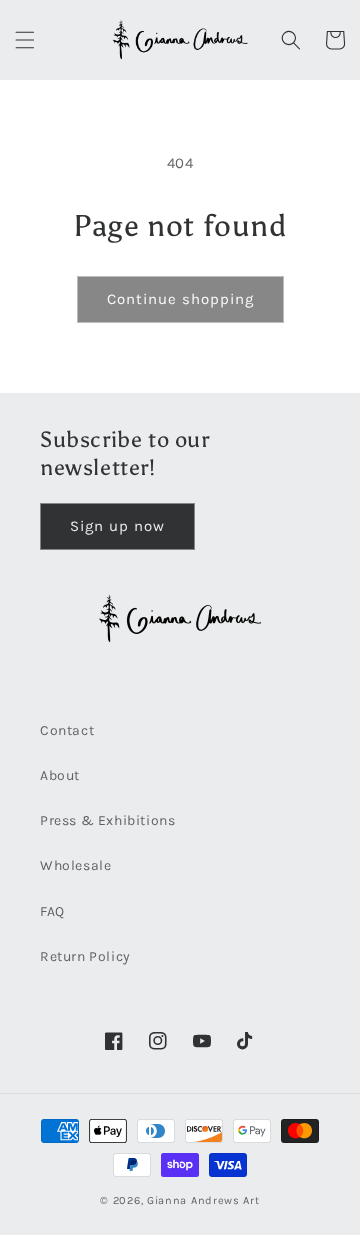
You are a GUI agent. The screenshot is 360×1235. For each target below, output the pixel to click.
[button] (25, 40)
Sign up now (117, 526)
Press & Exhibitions (107, 820)
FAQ (52, 911)
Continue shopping (180, 299)
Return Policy (85, 956)
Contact (67, 730)
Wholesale (75, 865)
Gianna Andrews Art (203, 1200)
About (60, 775)
